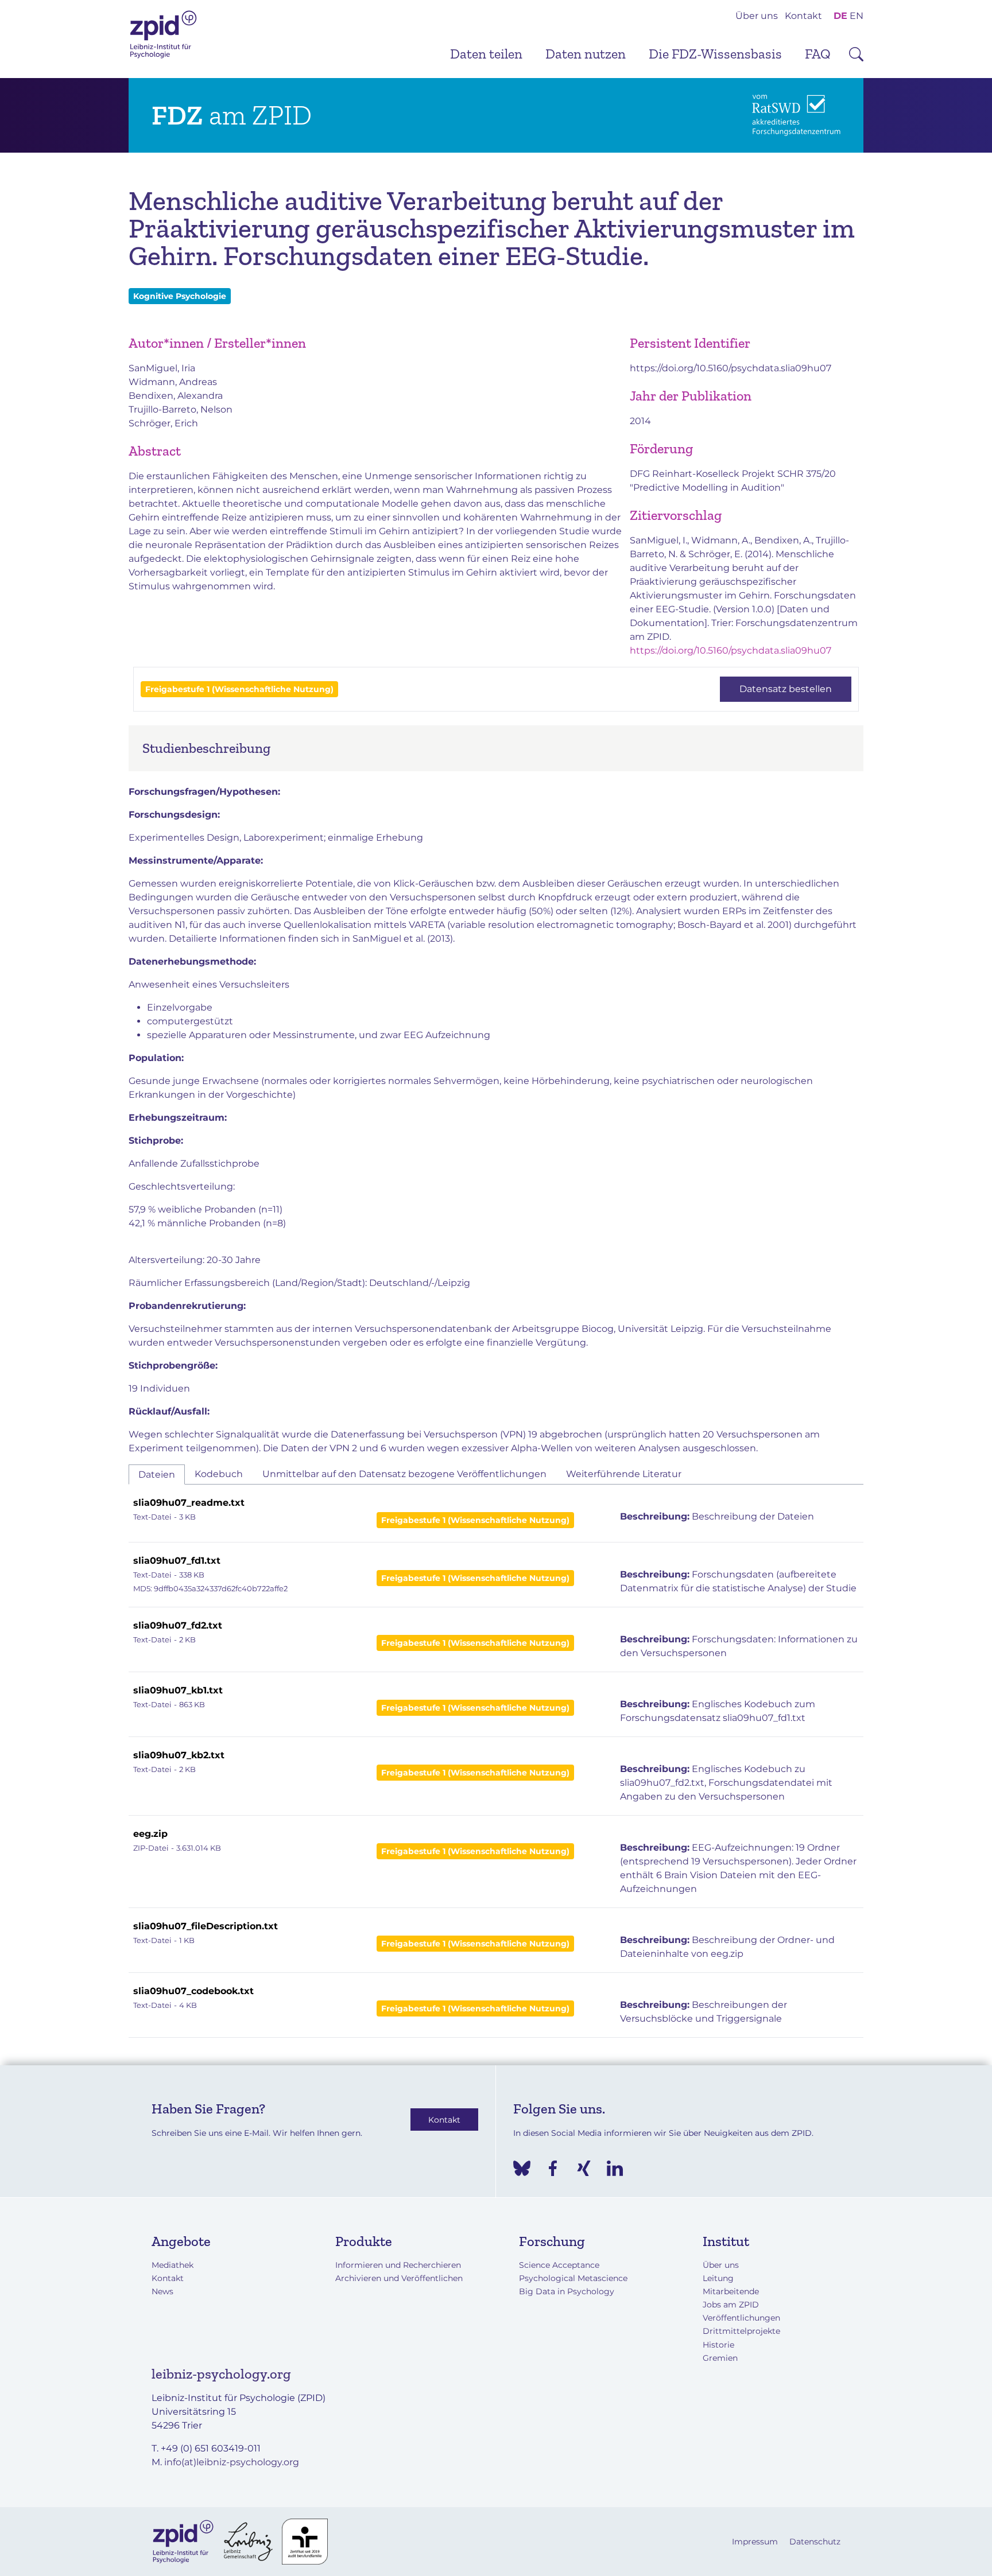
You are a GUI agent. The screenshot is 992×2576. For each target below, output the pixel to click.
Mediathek (173, 2265)
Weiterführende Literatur (624, 1474)
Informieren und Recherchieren (398, 2265)
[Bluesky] (522, 2168)
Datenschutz (815, 2542)
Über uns (757, 16)
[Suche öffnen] (856, 54)
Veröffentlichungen (741, 2318)
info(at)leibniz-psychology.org (232, 2462)
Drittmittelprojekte (741, 2331)
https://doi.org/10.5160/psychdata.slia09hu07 (731, 368)
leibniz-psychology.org (221, 2374)
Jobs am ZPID (731, 2305)
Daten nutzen (586, 54)
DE (840, 16)
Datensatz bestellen (786, 689)
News (162, 2291)
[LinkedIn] (615, 2168)
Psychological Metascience (573, 2278)
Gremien (720, 2358)
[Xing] (584, 2168)
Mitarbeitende (731, 2291)
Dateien (157, 1475)
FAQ (818, 54)
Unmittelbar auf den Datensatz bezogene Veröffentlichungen (404, 1474)
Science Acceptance (559, 2265)
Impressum (755, 2542)
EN (857, 16)
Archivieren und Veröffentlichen (399, 2278)
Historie (718, 2345)
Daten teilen (486, 54)
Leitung (718, 2278)
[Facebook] (553, 2168)
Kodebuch (219, 1474)
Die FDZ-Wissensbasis (715, 54)
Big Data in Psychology (567, 2291)
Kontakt (803, 16)
